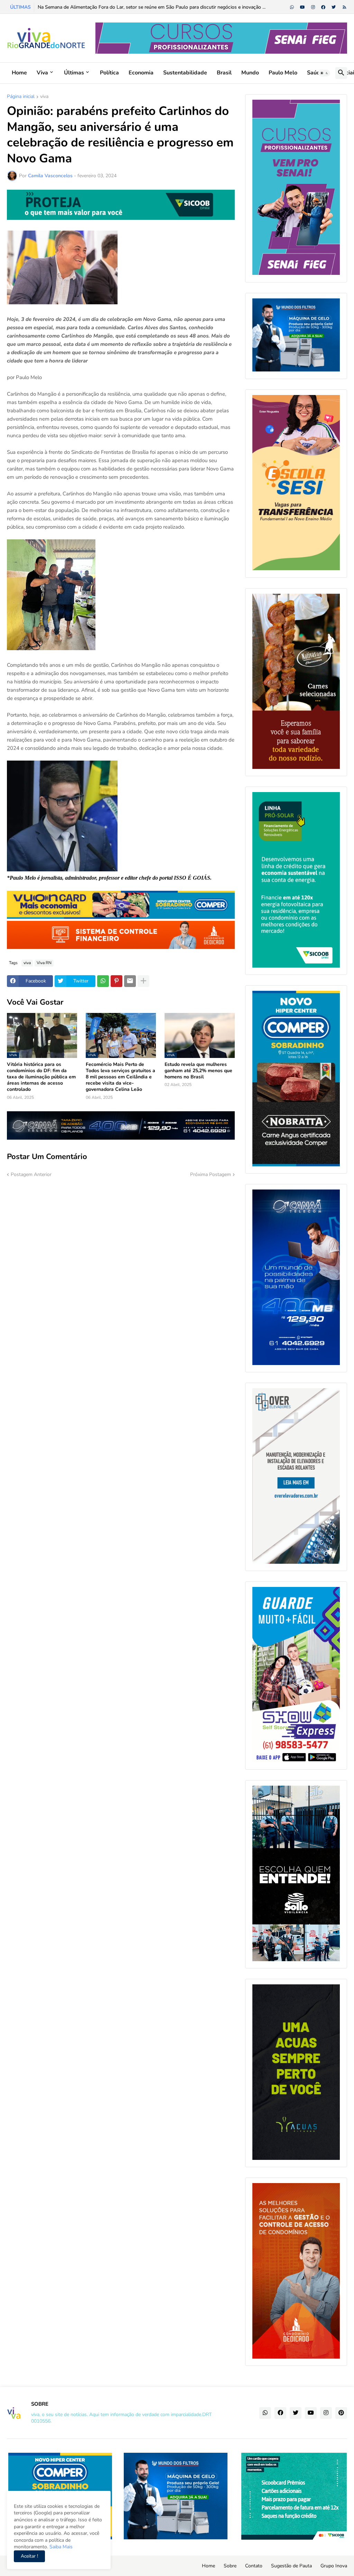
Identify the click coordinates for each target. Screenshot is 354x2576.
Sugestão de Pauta (291, 2566)
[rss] (344, 7)
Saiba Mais (60, 2547)
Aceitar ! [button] (29, 2556)
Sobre (230, 2566)
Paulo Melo (283, 73)
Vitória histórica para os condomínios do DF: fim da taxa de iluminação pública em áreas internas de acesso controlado (41, 1077)
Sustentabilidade (185, 73)
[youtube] (302, 7)
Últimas (74, 73)
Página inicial (21, 97)
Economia (141, 73)
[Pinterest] (117, 981)
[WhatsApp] (103, 981)
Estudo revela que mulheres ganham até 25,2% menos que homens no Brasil (198, 1071)
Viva (42, 73)
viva (44, 97)
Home (19, 73)
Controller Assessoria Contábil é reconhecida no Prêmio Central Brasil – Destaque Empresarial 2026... (147, 7)
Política (109, 73)
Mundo (250, 73)
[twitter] (334, 7)
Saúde (315, 73)
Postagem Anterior (31, 1174)
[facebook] (323, 7)
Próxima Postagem (211, 1174)
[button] (324, 73)
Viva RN (44, 963)
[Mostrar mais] (143, 981)
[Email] (130, 981)
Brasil (224, 73)
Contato (254, 2566)
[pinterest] (341, 2413)
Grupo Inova (334, 2566)
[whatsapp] (292, 7)
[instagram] (313, 7)
